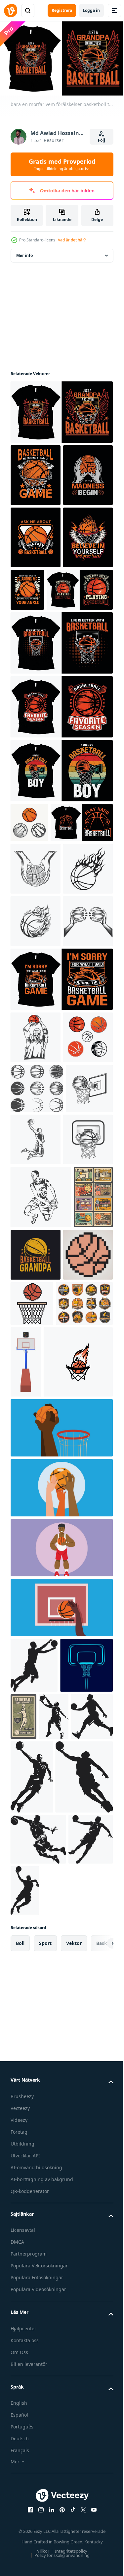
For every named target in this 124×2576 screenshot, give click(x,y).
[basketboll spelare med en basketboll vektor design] (36, 1303)
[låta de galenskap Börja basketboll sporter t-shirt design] (35, 534)
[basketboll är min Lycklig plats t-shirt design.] (42, 984)
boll (20, 2533)
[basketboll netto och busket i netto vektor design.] (35, 1510)
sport (45, 2533)
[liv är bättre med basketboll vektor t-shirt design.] (61, 764)
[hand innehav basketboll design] (35, 1187)
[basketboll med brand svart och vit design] (35, 1082)
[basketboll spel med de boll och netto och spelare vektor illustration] (61, 1888)
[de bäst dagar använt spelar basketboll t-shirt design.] (44, 711)
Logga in (91, 10)
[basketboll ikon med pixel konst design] (35, 1689)
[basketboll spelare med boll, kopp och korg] (79, 2177)
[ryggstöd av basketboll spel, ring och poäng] (85, 1751)
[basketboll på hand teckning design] (36, 1030)
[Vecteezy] (11, 11)
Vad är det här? (72, 240)
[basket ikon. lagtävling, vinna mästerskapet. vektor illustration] (45, 1822)
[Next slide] (98, 2533)
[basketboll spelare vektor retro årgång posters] (30, 1631)
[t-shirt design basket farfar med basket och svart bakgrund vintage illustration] (77, 1626)
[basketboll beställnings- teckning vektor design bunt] (37, 1407)
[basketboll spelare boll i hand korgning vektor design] (85, 1458)
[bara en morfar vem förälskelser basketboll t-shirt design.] (61, 409)
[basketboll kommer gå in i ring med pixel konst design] (84, 1685)
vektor (74, 2533)
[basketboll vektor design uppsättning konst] (35, 1356)
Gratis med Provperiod (62, 164)
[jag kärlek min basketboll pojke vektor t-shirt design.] (61, 892)
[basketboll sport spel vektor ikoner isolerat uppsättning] (39, 1737)
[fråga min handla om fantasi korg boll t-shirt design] (36, 597)
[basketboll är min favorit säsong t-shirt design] (61, 828)
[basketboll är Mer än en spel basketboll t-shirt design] (36, 472)
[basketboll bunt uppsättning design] (29, 944)
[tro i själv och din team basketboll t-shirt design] (35, 659)
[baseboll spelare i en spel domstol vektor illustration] (61, 2008)
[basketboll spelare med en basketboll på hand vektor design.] (41, 1568)
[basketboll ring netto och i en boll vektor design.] (34, 1457)
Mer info (24, 252)
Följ (102, 140)
